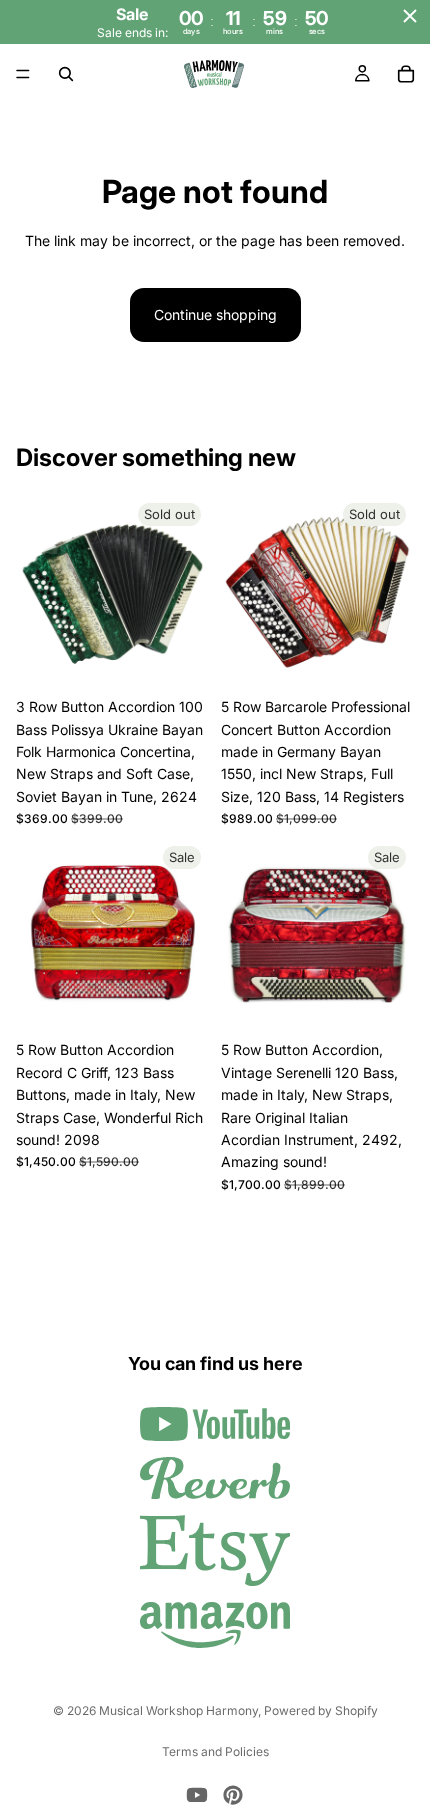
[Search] (66, 74)
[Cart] (406, 74)
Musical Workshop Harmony (178, 1710)
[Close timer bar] (410, 16)
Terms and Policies (215, 1751)
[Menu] (23, 75)
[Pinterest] (233, 1795)
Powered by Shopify (321, 1710)
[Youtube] (197, 1795)
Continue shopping (215, 314)
